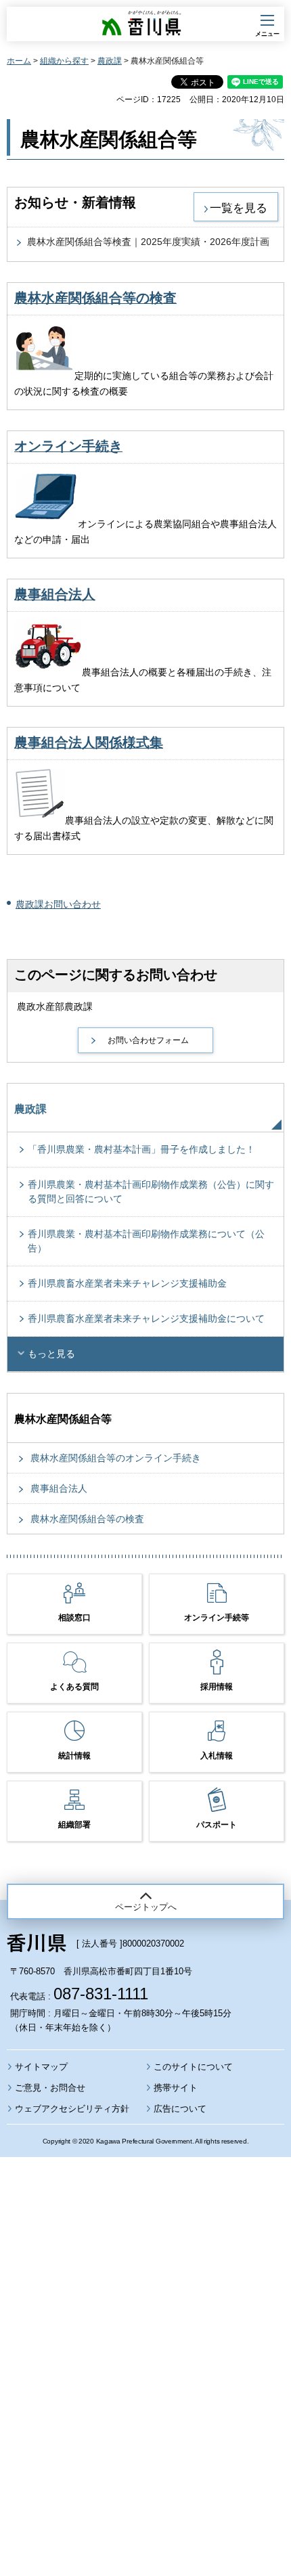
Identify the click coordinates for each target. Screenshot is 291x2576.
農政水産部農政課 (55, 1006)
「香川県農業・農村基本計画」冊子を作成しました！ (141, 1149)
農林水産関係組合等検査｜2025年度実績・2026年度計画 (148, 242)
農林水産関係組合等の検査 (95, 298)
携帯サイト (176, 2088)
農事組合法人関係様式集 (89, 742)
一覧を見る (239, 208)
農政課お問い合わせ (58, 904)
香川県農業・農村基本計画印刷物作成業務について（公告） (146, 1241)
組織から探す (64, 61)
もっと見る (51, 1354)
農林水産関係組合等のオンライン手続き (116, 1458)
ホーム (19, 61)
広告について (180, 2109)
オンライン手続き (68, 446)
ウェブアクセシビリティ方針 (72, 2109)
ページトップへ (146, 1907)
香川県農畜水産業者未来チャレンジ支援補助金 (127, 1283)
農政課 (110, 61)
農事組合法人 (55, 594)
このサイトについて (193, 2067)
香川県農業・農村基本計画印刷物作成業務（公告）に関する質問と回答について (151, 1192)
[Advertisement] (145, 2330)
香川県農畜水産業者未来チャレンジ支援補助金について (146, 1318)
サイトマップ (41, 2067)
